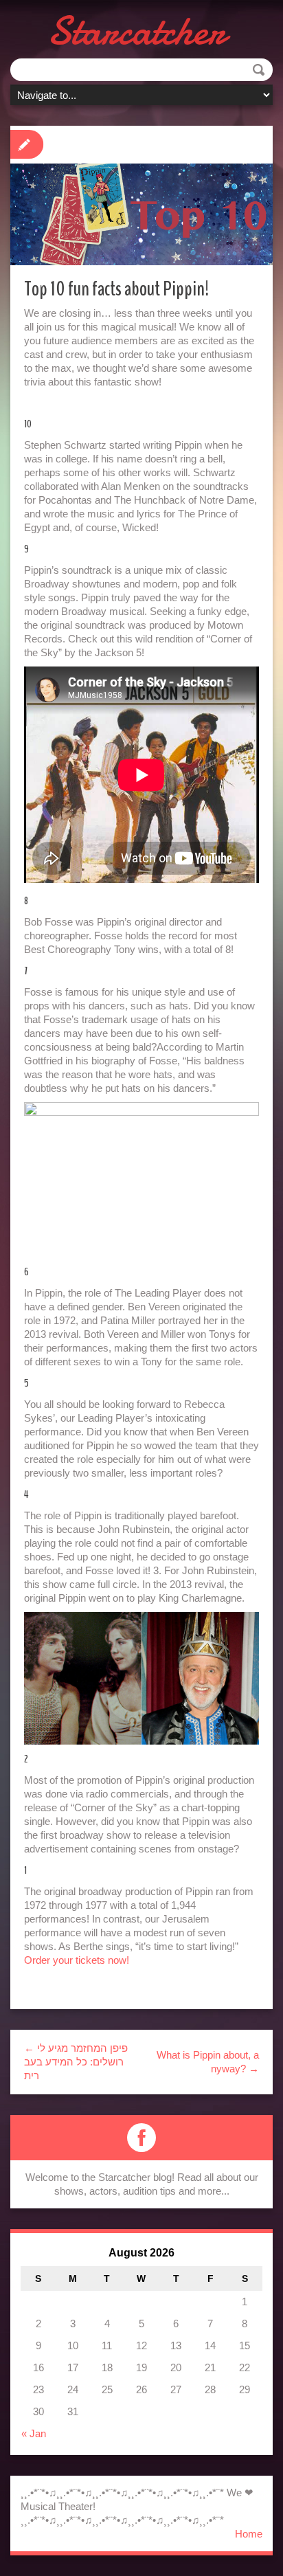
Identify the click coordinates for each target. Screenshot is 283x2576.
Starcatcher (136, 31)
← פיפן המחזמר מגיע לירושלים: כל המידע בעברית (76, 2062)
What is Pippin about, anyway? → (208, 2062)
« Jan (34, 2433)
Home (249, 2534)
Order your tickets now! (77, 1960)
